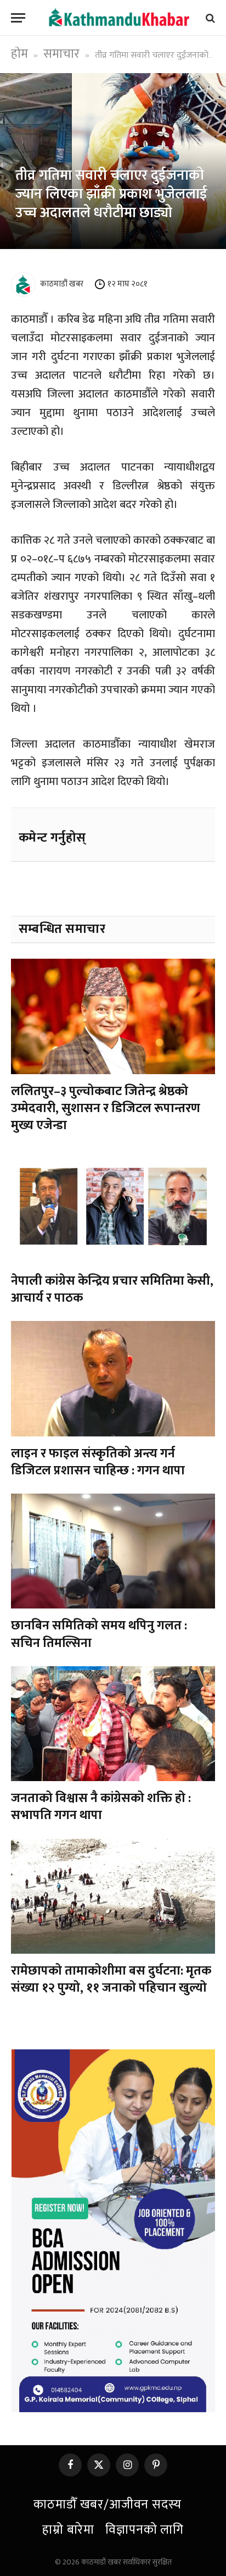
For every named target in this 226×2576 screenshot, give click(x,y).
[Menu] (18, 18)
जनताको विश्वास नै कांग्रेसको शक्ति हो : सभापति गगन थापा (101, 1807)
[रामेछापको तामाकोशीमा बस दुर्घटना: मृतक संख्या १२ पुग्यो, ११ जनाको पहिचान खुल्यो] (113, 1896)
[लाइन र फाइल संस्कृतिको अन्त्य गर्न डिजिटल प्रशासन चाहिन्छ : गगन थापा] (113, 1378)
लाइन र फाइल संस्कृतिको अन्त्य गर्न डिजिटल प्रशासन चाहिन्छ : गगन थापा (98, 1462)
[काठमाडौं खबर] (118, 18)
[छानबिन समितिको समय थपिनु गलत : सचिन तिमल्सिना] (113, 1551)
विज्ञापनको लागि (145, 2530)
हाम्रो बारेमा (68, 2530)
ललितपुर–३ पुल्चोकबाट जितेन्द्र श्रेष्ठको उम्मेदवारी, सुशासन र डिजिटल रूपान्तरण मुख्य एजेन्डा (106, 1109)
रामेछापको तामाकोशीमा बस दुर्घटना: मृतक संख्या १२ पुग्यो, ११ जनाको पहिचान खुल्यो (111, 1979)
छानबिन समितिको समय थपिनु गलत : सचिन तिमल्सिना (99, 1634)
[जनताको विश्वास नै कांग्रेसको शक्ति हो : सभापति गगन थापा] (113, 1724)
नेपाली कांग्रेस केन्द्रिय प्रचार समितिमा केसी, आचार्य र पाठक (112, 1289)
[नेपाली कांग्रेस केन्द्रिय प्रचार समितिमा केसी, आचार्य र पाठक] (113, 1206)
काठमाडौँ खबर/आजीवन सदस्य (107, 2505)
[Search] (209, 18)
